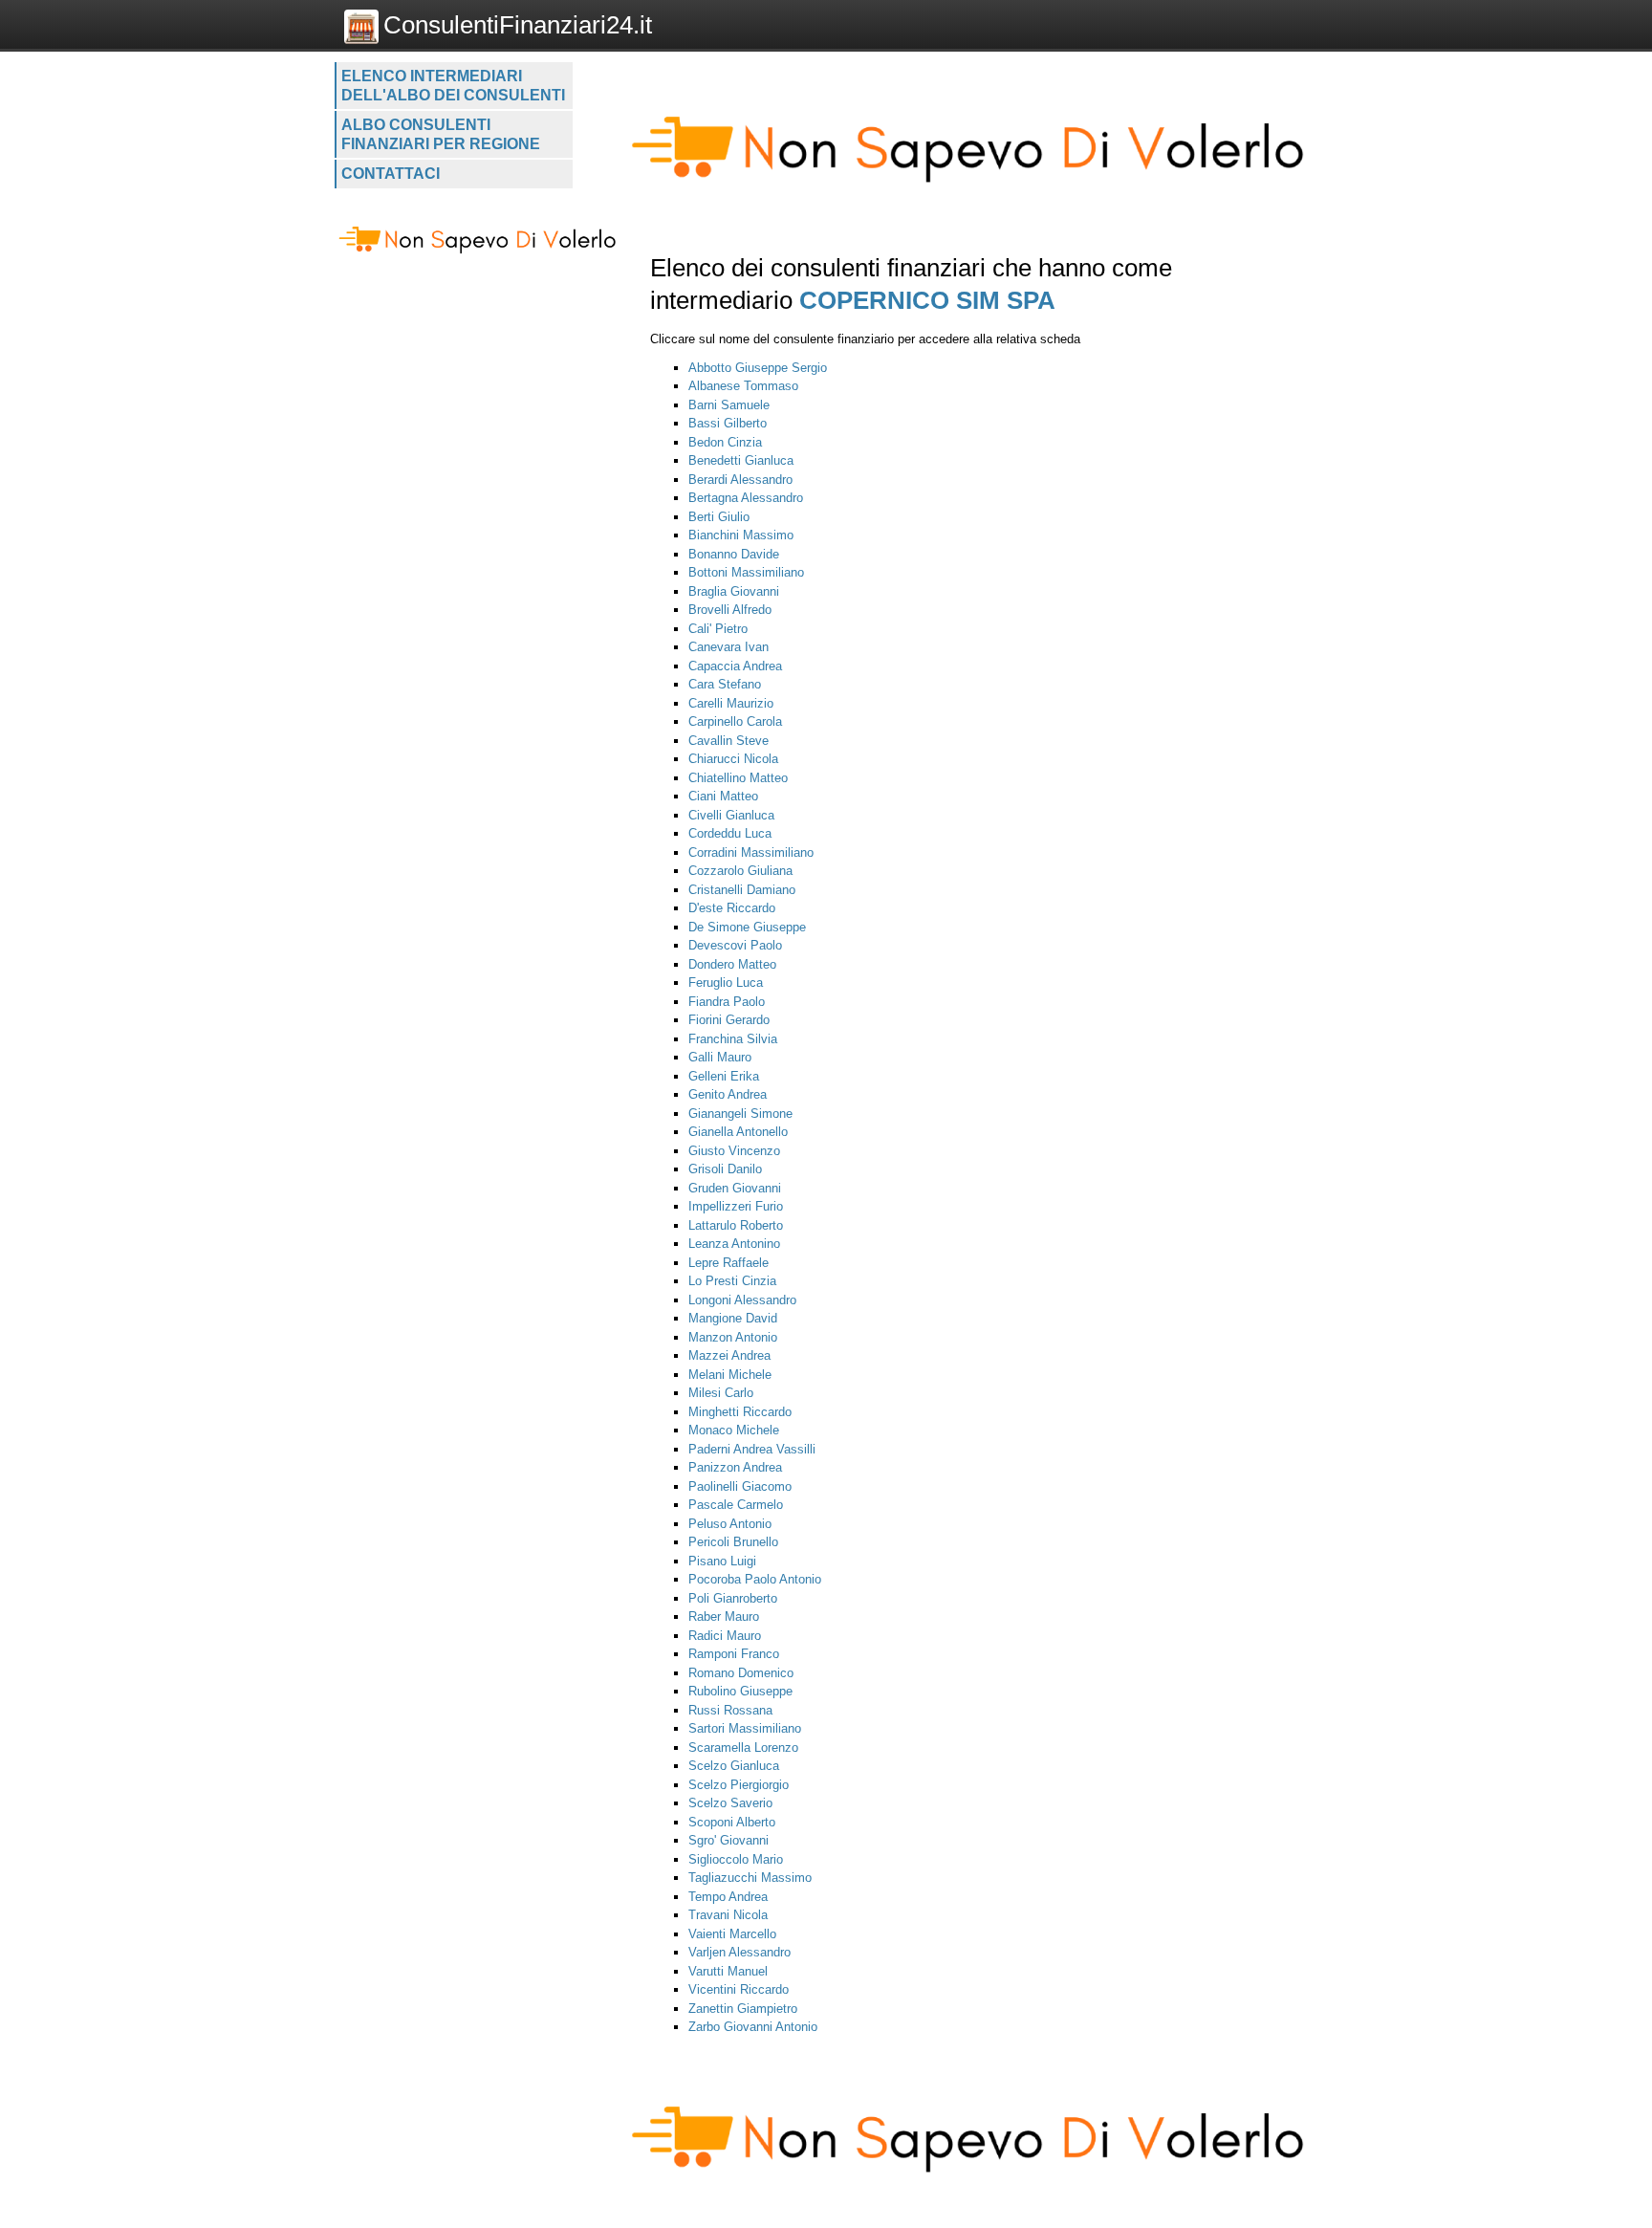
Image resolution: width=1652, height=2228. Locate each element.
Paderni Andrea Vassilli (752, 1449)
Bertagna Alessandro (746, 498)
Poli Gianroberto (733, 1598)
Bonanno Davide (734, 554)
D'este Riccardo (732, 908)
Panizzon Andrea (735, 1467)
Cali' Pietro (718, 629)
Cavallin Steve (728, 741)
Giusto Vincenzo (734, 1151)
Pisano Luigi (722, 1561)
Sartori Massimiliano (745, 1728)
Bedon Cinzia (725, 442)
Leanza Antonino (734, 1244)
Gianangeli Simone (740, 1114)
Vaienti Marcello (732, 1934)
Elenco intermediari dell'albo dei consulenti (453, 86)
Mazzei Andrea (729, 1355)
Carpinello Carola (735, 721)
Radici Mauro (725, 1636)
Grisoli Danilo (725, 1169)
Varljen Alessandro (739, 1952)
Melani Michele (730, 1375)
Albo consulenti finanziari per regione (441, 134)
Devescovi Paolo (735, 945)
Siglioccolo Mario (736, 1859)
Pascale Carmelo (736, 1505)
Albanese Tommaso (743, 386)
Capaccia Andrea (735, 666)
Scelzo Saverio (730, 1803)
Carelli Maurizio (731, 703)
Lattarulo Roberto (736, 1225)
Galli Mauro (720, 1057)
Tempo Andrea (728, 1897)
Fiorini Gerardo (729, 1020)
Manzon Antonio (733, 1337)
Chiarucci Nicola (733, 759)
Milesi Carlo (721, 1393)
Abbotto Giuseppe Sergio (758, 368)
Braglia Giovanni (734, 591)
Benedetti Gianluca (741, 460)
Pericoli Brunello (733, 1542)
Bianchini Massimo (741, 535)
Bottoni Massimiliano (746, 572)
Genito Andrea (728, 1094)
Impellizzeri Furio (736, 1206)
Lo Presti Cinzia (732, 1281)
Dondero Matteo (732, 964)
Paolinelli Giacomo (740, 1486)
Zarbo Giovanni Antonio (753, 2027)
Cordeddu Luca (730, 833)
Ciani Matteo (723, 796)
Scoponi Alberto (732, 1822)
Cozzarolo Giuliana (740, 871)
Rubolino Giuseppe (740, 1691)
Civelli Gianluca (731, 815)
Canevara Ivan (728, 647)
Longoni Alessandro (742, 1300)
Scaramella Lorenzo (743, 1747)
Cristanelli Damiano (742, 890)
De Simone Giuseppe (747, 927)
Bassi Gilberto (728, 423)
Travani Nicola (728, 1915)
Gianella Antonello (738, 1132)
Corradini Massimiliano (751, 852)
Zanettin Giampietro (743, 2009)
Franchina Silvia (733, 1039)
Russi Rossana (730, 1710)
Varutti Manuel (728, 1971)
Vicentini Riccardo (739, 1989)
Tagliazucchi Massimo (750, 1878)
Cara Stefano (725, 684)
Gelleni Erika (724, 1076)
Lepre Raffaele (728, 1263)
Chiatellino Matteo (738, 778)
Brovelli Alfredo (730, 610)
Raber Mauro (724, 1616)
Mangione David (733, 1318)
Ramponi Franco (734, 1654)
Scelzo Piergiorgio (739, 1785)
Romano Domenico (741, 1673)
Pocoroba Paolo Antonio (755, 1579)
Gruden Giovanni (735, 1188)
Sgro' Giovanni (728, 1840)
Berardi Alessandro (740, 480)
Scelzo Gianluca (734, 1766)
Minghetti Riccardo (740, 1412)
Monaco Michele (734, 1430)
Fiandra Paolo (727, 1002)
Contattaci (391, 174)
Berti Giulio (719, 517)
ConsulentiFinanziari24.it (518, 25)
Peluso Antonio (730, 1524)
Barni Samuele (729, 405)
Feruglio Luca (726, 983)
